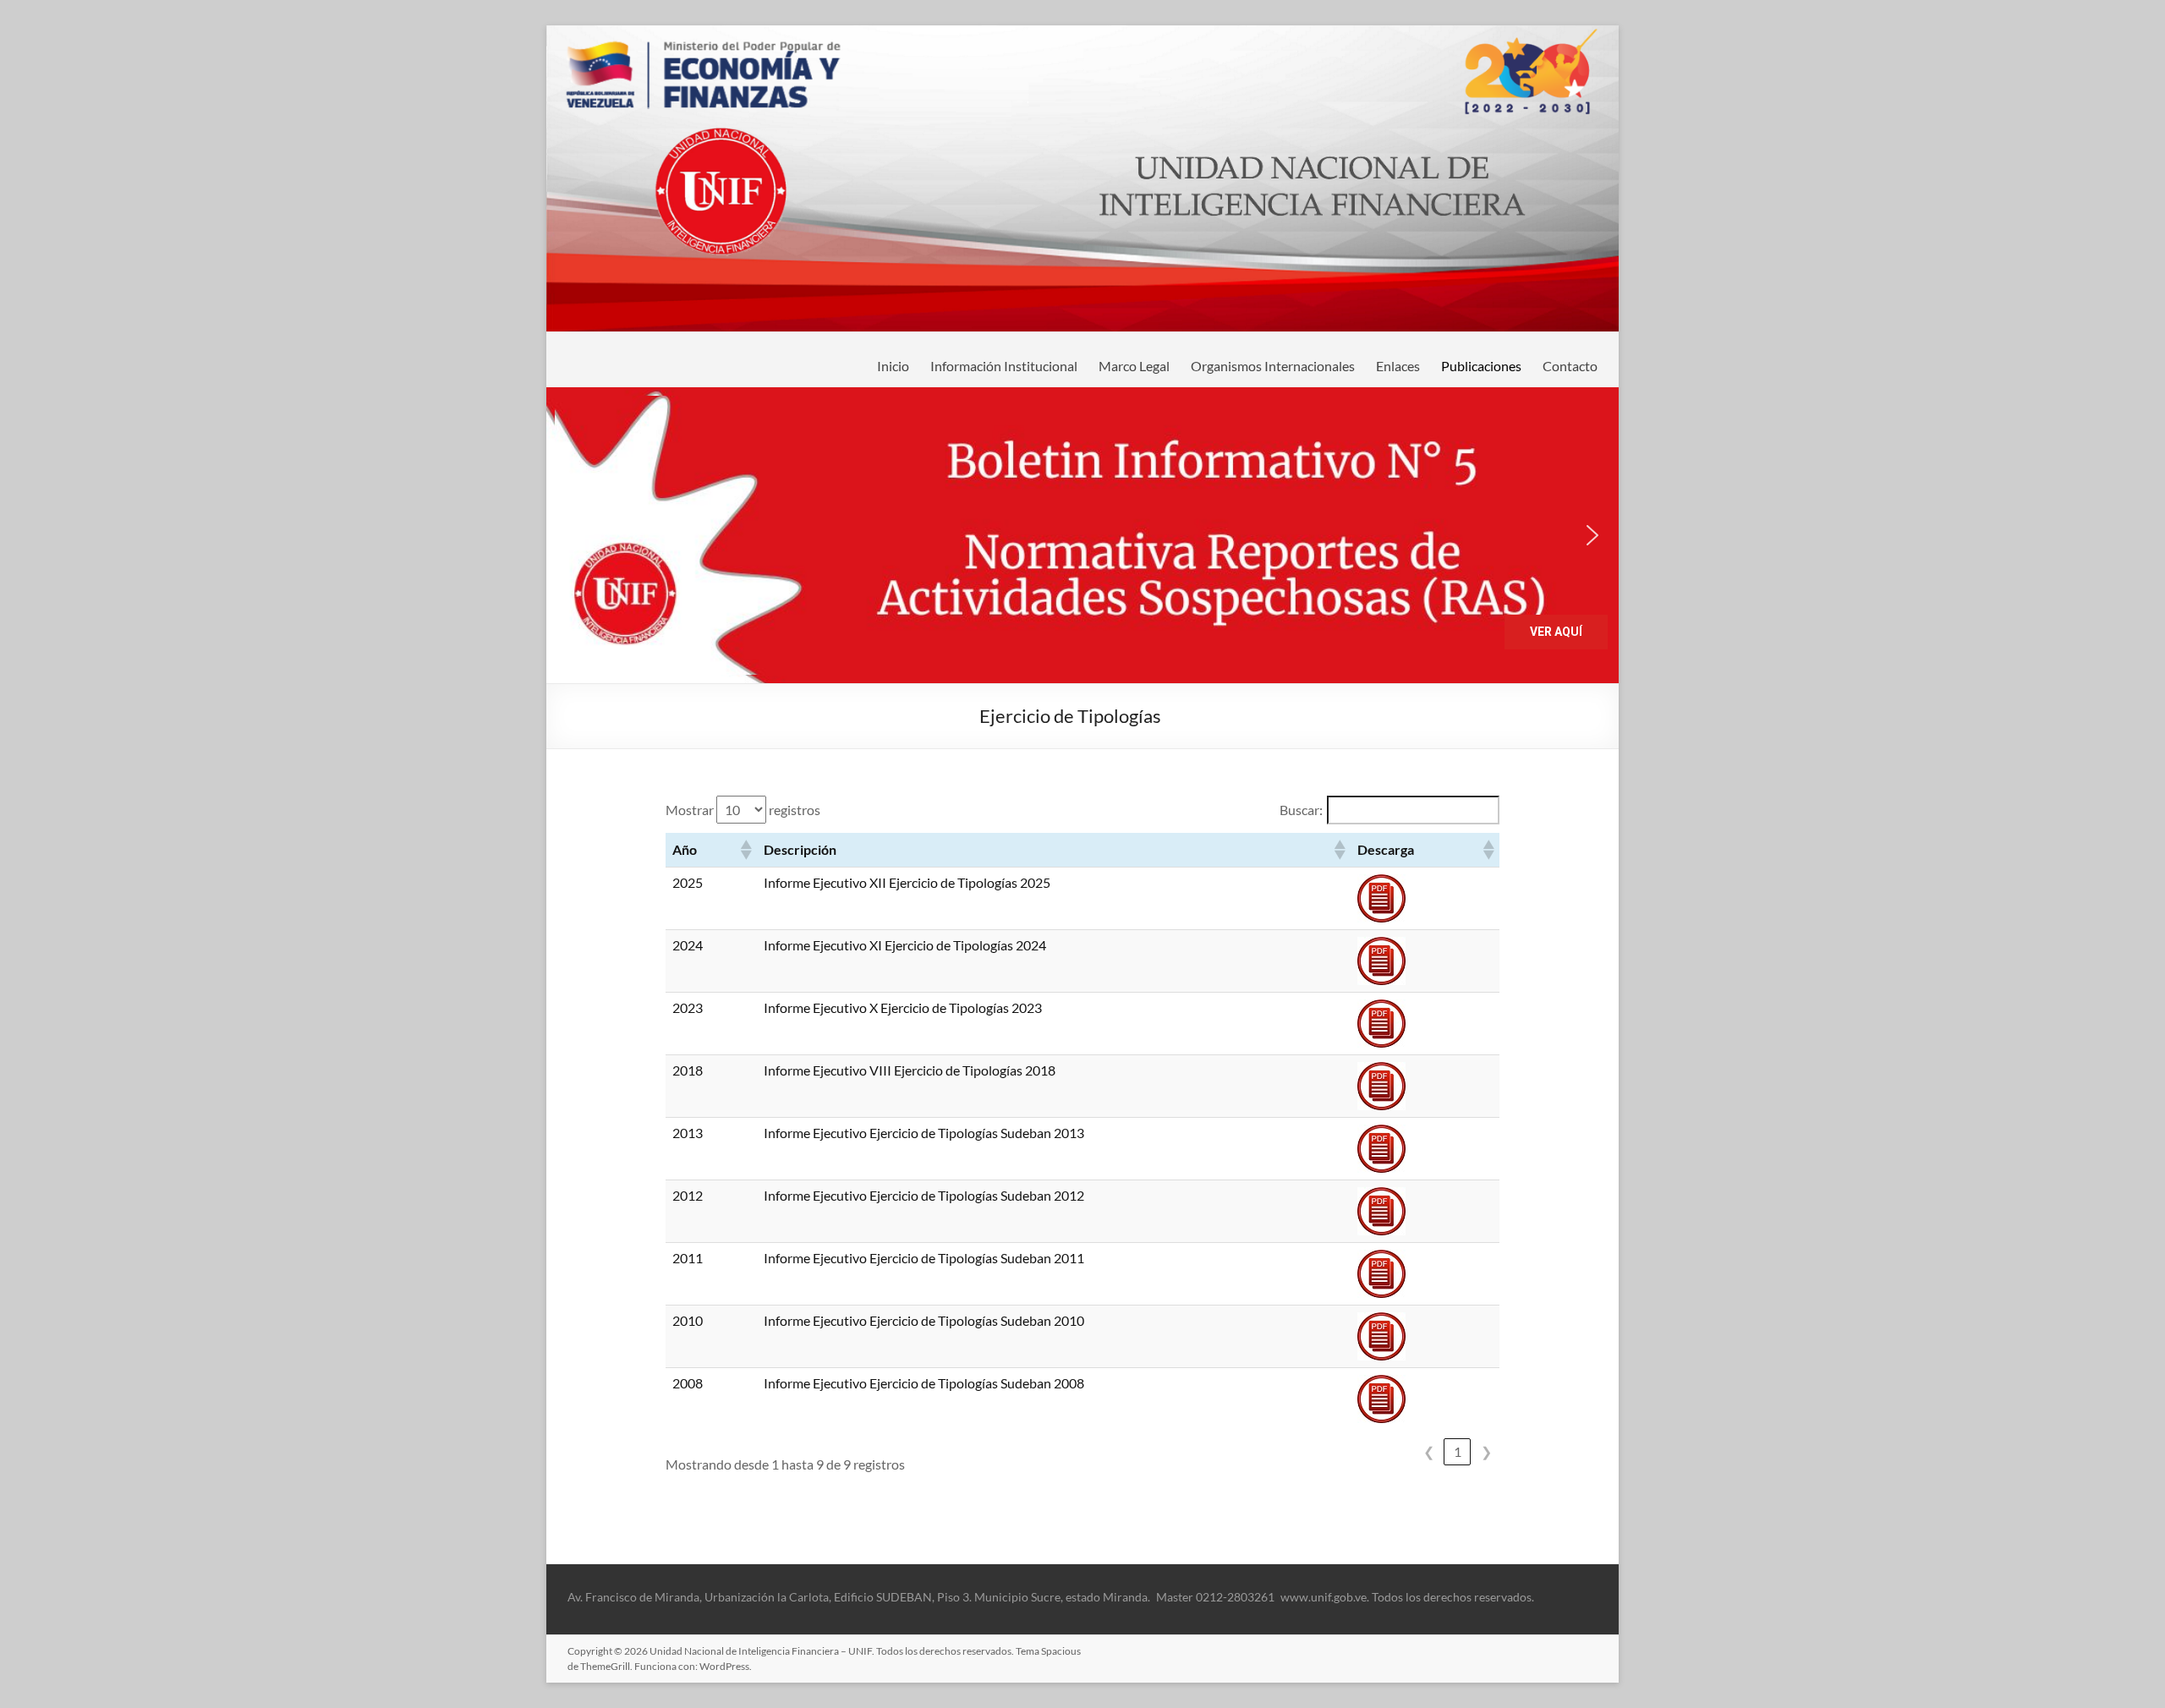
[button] (1082, 535)
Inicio (893, 366)
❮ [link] (1429, 1451)
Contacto (1570, 366)
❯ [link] (1486, 1451)
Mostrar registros (743, 810)
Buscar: (1301, 810)
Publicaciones (1481, 366)
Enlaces (1398, 366)
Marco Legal (1134, 366)
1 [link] (1458, 1451)
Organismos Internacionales (1273, 366)
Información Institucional (1004, 366)
